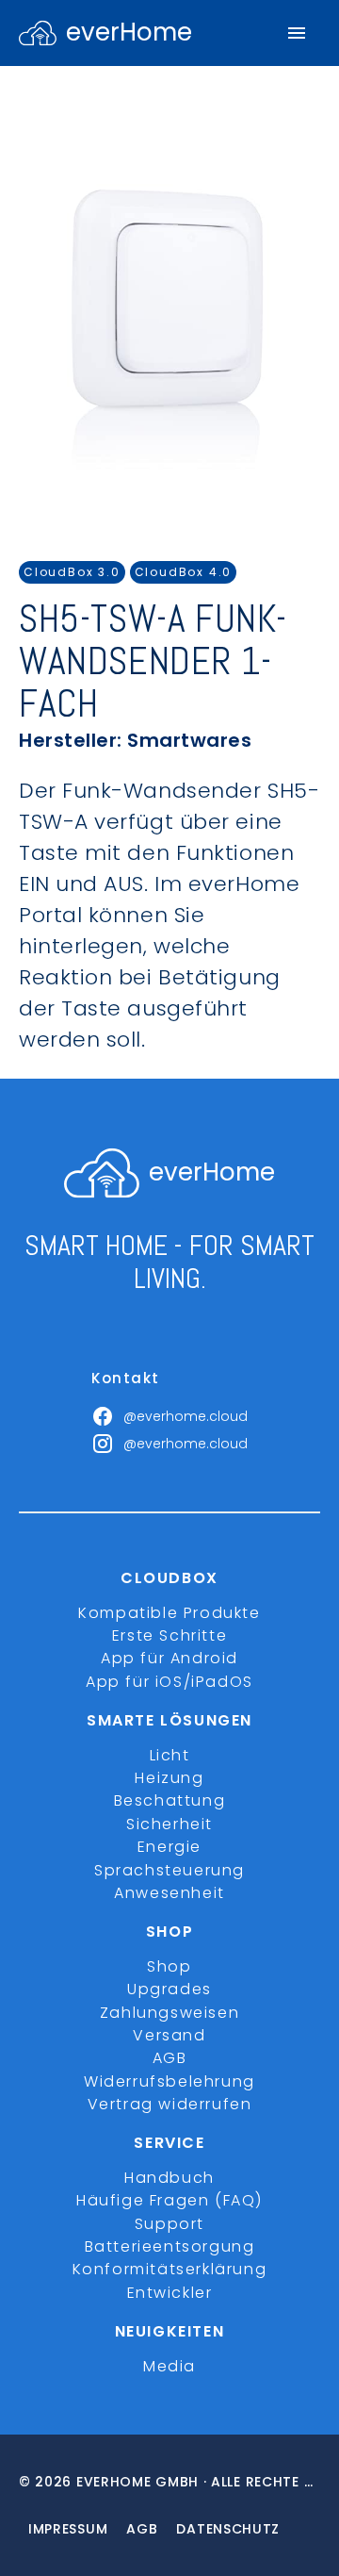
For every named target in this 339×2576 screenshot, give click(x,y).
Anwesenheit (169, 1893)
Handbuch (169, 2178)
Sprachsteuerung (169, 1870)
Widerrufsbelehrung (169, 2081)
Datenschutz (228, 2529)
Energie (169, 1847)
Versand (169, 2035)
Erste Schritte (169, 1635)
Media (169, 2366)
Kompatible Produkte (169, 1613)
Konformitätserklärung (170, 2269)
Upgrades (169, 1989)
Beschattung (170, 1800)
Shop (169, 1966)
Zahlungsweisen (169, 2013)
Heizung (169, 1778)
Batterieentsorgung (170, 2246)
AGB (170, 2058)
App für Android (169, 1658)
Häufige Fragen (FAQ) (169, 2200)
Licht (170, 1755)
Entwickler (170, 2293)
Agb (142, 2529)
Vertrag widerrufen (170, 2104)
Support (169, 2224)
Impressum (68, 2529)
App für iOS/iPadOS (169, 1682)
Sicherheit (169, 1824)
